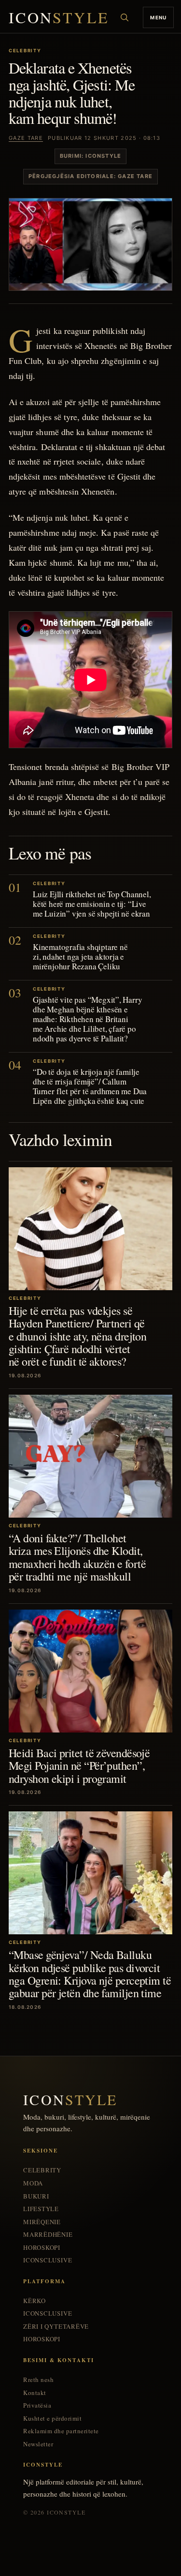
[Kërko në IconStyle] (125, 17)
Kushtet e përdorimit (52, 2418)
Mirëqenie (42, 2222)
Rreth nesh (38, 2380)
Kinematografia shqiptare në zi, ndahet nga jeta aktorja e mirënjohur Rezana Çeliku (80, 957)
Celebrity (42, 2170)
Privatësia (37, 2405)
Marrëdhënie (48, 2235)
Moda (33, 2183)
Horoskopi (42, 2248)
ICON (59, 18)
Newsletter (38, 2444)
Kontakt (35, 2393)
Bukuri (36, 2196)
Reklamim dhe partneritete (61, 2431)
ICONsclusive (48, 2260)
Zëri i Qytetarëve (56, 2327)
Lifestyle (41, 2209)
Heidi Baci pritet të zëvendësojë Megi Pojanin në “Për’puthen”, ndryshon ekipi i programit (79, 1766)
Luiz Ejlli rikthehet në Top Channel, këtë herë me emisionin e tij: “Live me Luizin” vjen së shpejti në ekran (92, 904)
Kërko (35, 2301)
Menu (158, 17)
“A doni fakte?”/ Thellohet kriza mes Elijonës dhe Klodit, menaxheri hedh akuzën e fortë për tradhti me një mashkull (77, 1557)
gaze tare (26, 138)
